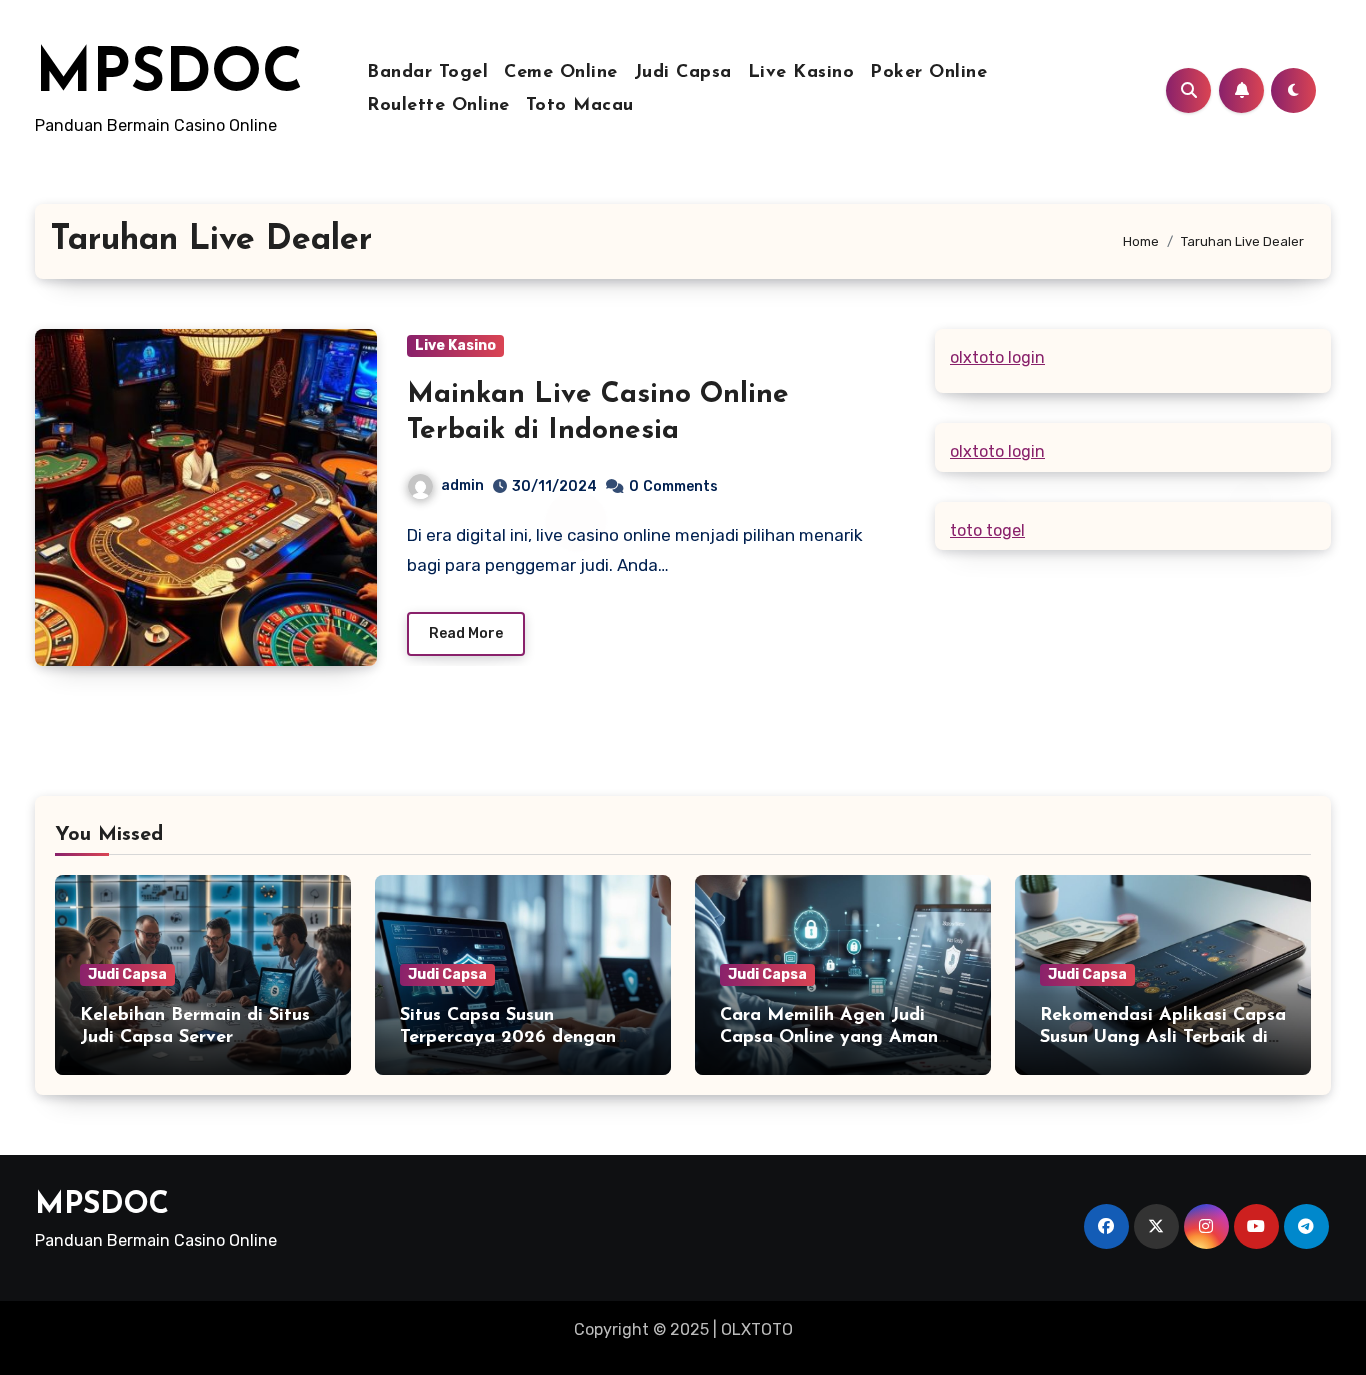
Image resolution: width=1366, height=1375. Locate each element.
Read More (466, 633)
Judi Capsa (683, 73)
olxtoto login (997, 357)
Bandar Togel (427, 73)
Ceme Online (561, 73)
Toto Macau (580, 106)
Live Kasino (801, 73)
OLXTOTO (757, 1329)
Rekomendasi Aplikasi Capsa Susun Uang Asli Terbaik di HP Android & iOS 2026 (1163, 1037)
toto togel (987, 530)
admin (462, 485)
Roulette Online (438, 106)
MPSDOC (169, 76)
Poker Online (928, 73)
